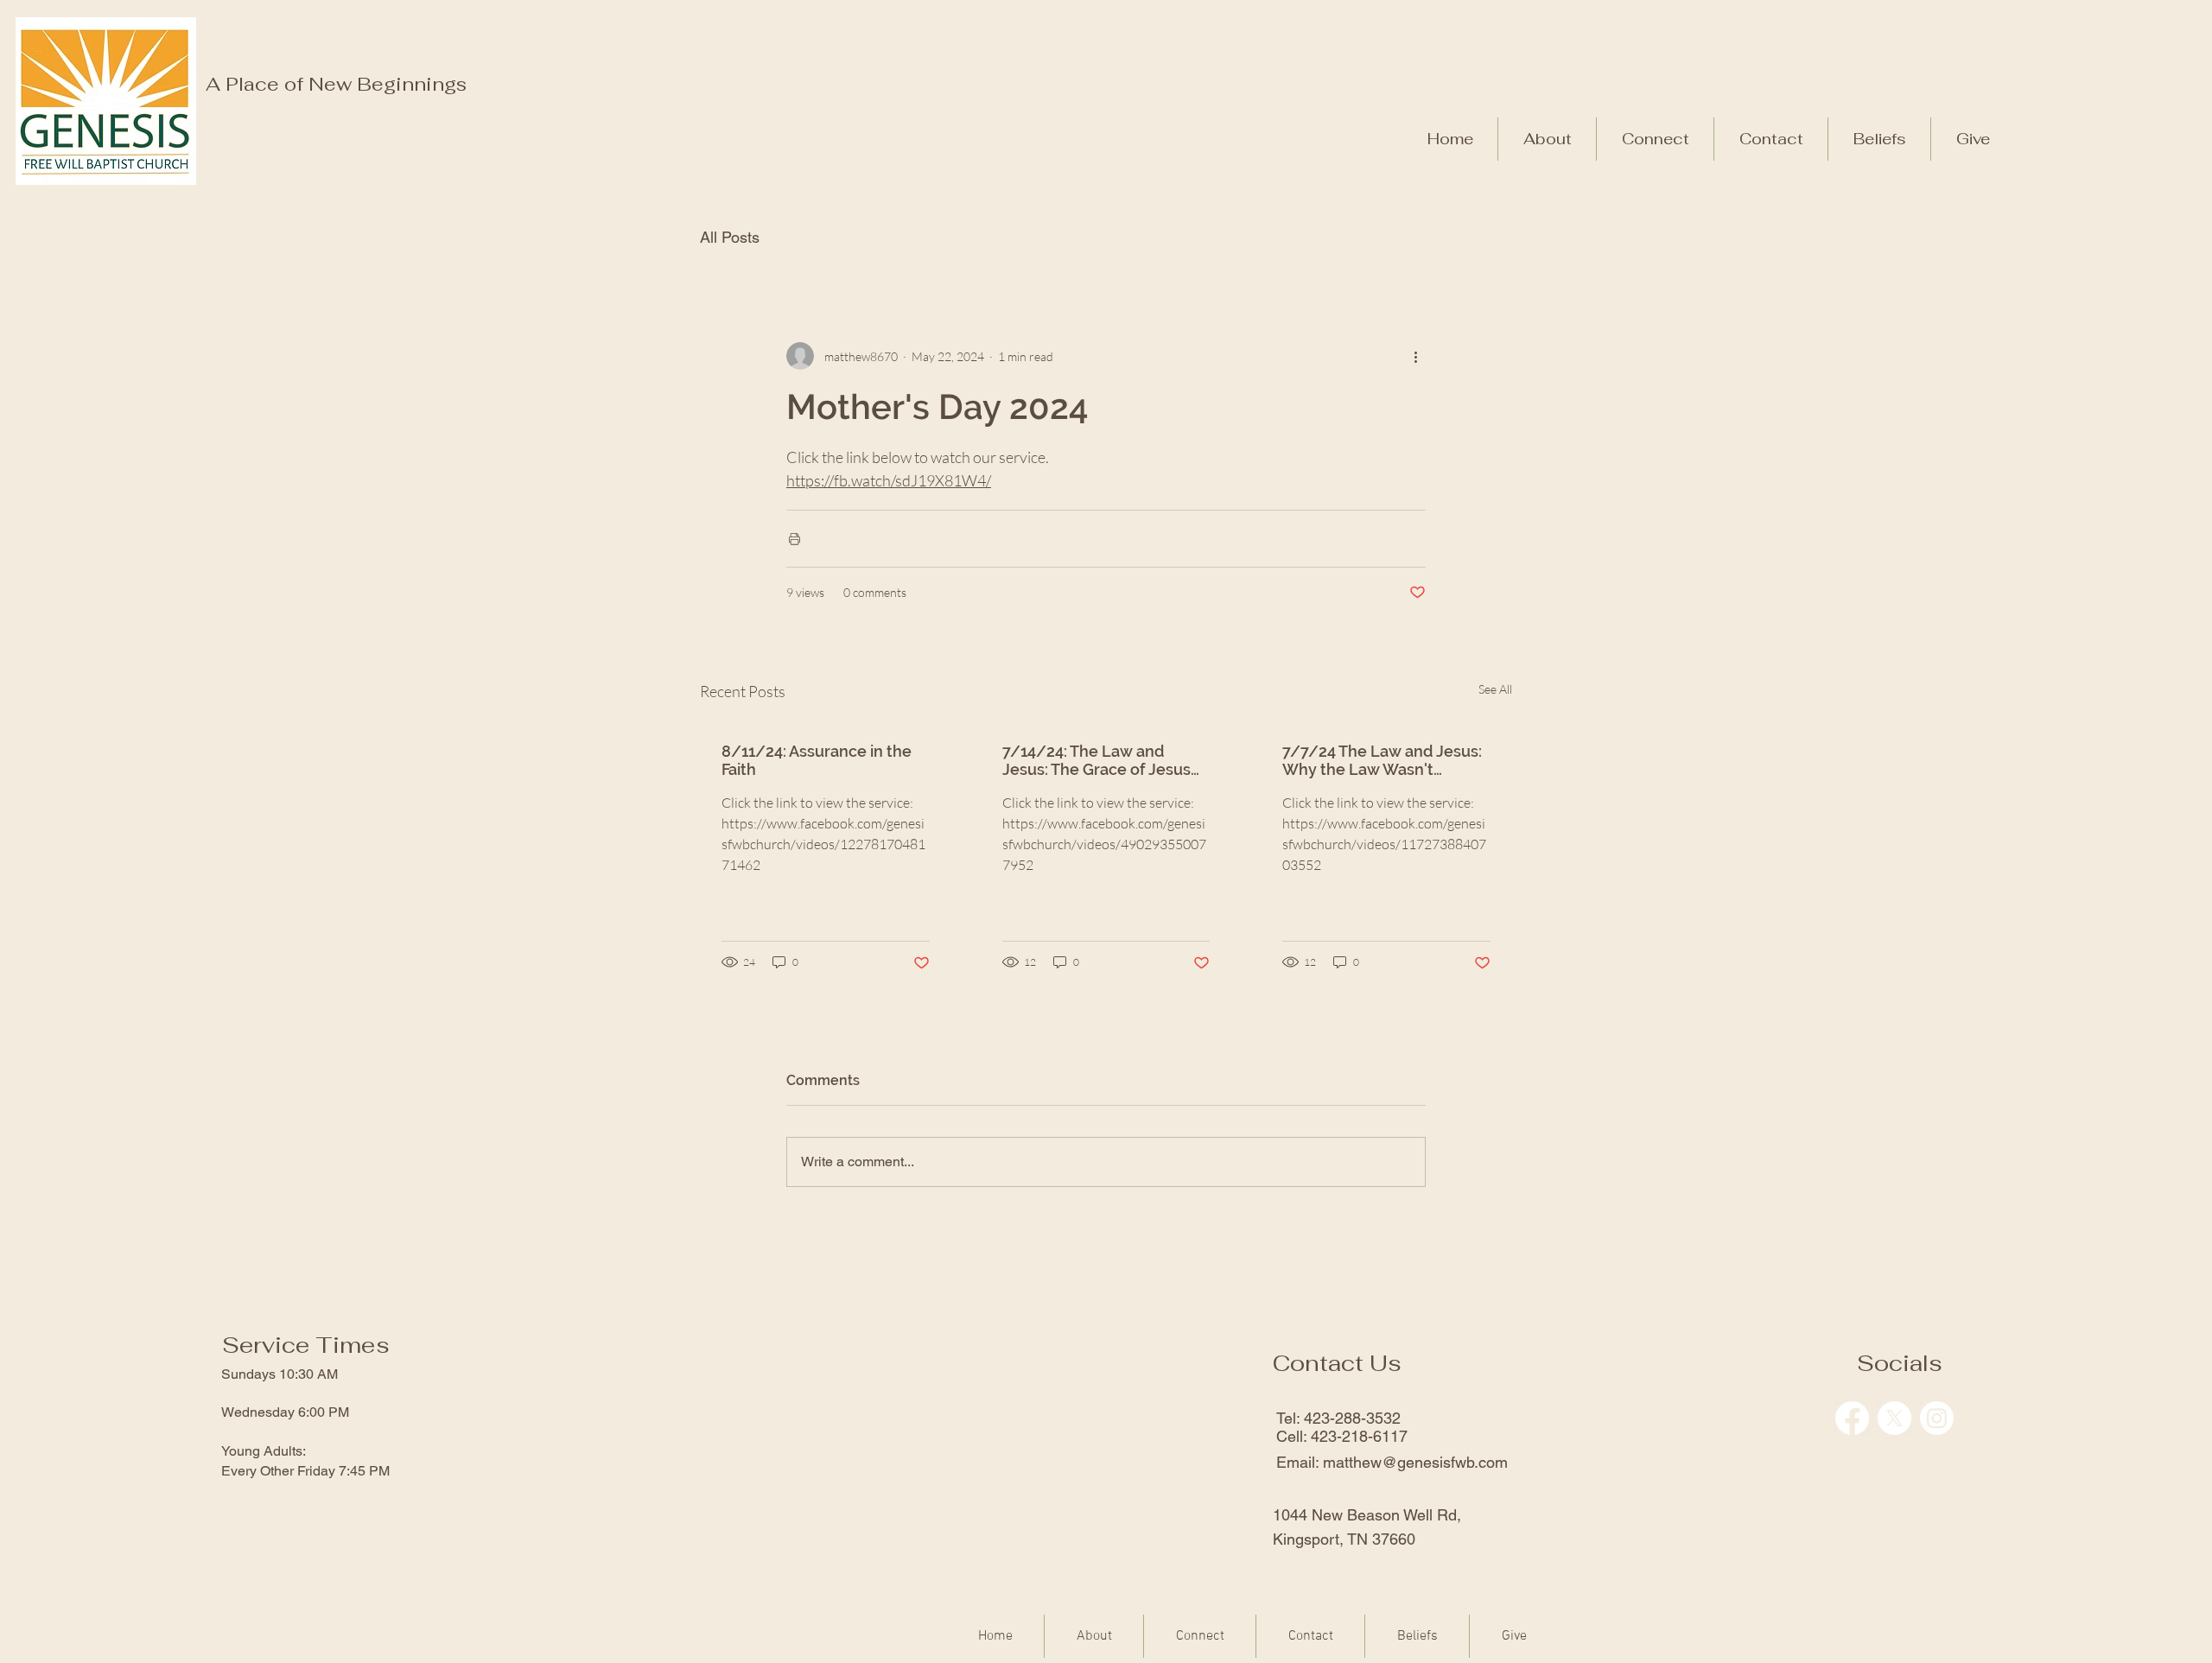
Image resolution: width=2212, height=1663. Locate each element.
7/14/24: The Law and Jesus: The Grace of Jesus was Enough (1096, 760)
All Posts (730, 237)
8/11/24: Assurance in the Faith (817, 760)
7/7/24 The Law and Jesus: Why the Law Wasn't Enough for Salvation (1382, 760)
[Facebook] (1852, 1418)
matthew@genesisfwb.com (1415, 1462)
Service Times (306, 1345)
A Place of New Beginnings (336, 84)
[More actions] (1415, 356)
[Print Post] (795, 539)
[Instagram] (1937, 1418)
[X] (1894, 1418)
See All (1495, 689)
